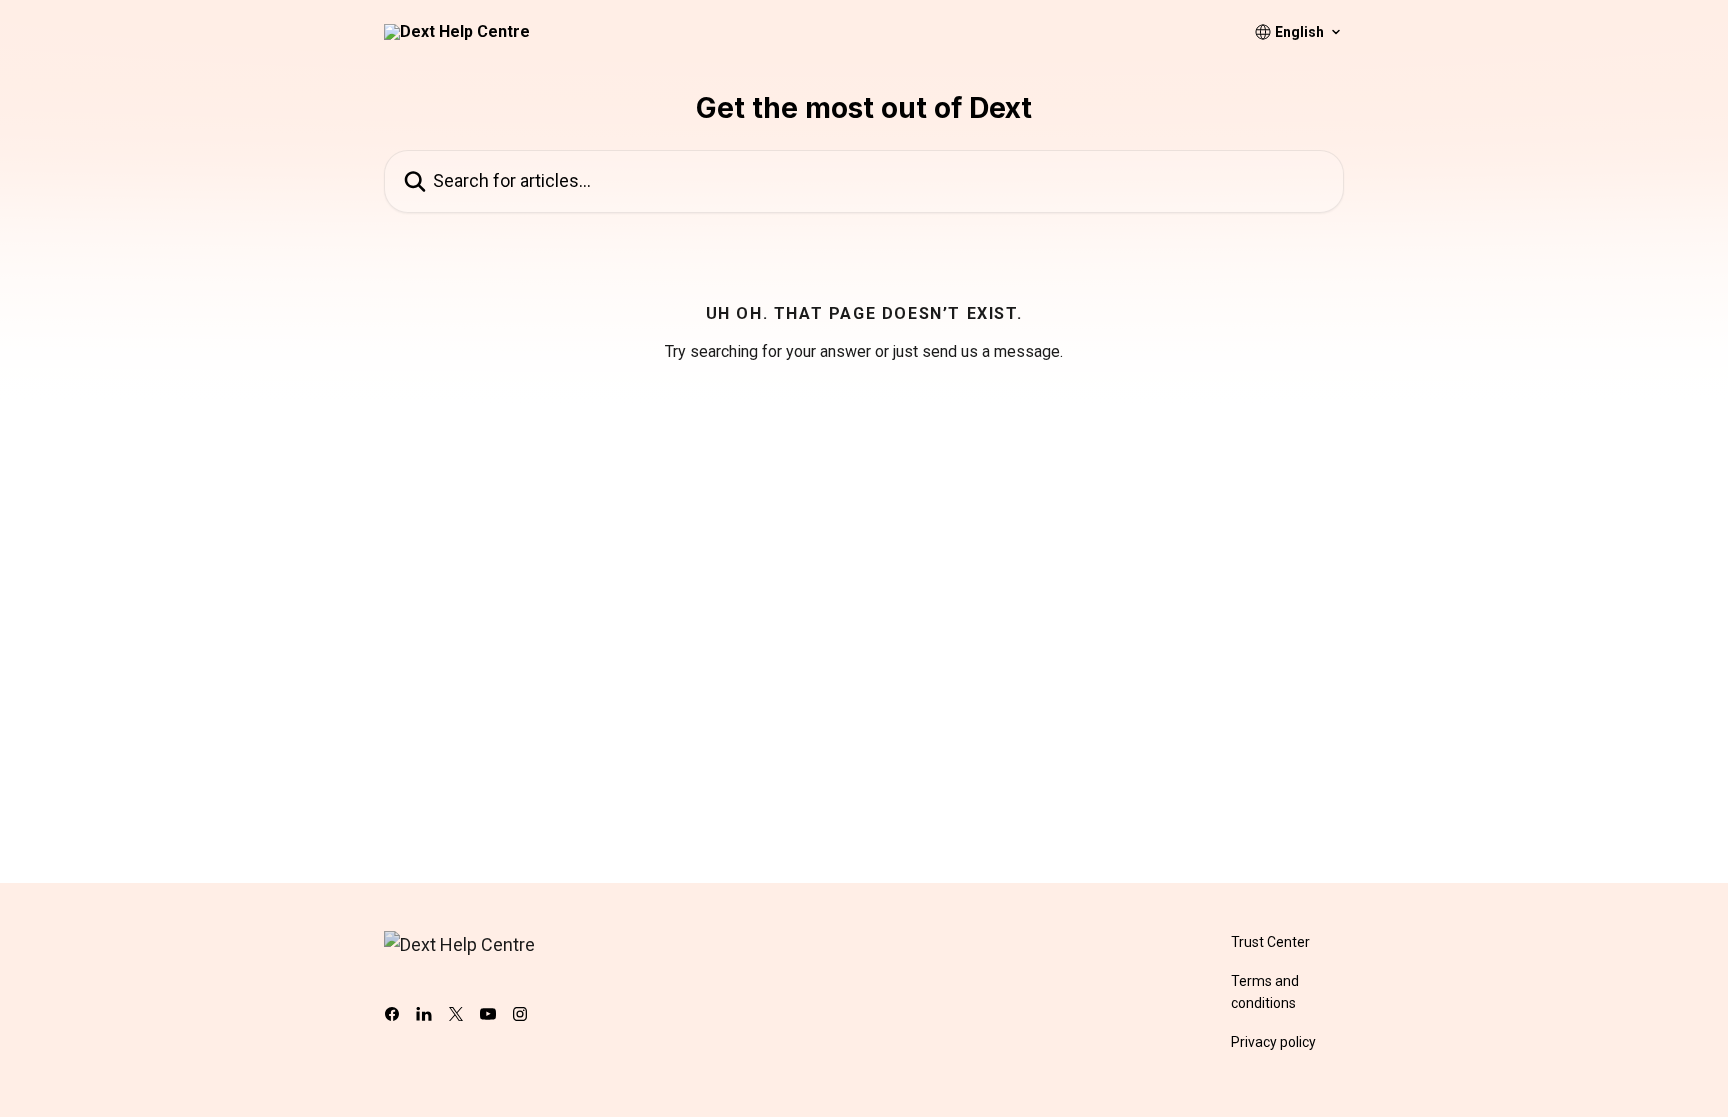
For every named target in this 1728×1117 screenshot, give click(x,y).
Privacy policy (1273, 1042)
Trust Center (1270, 942)
